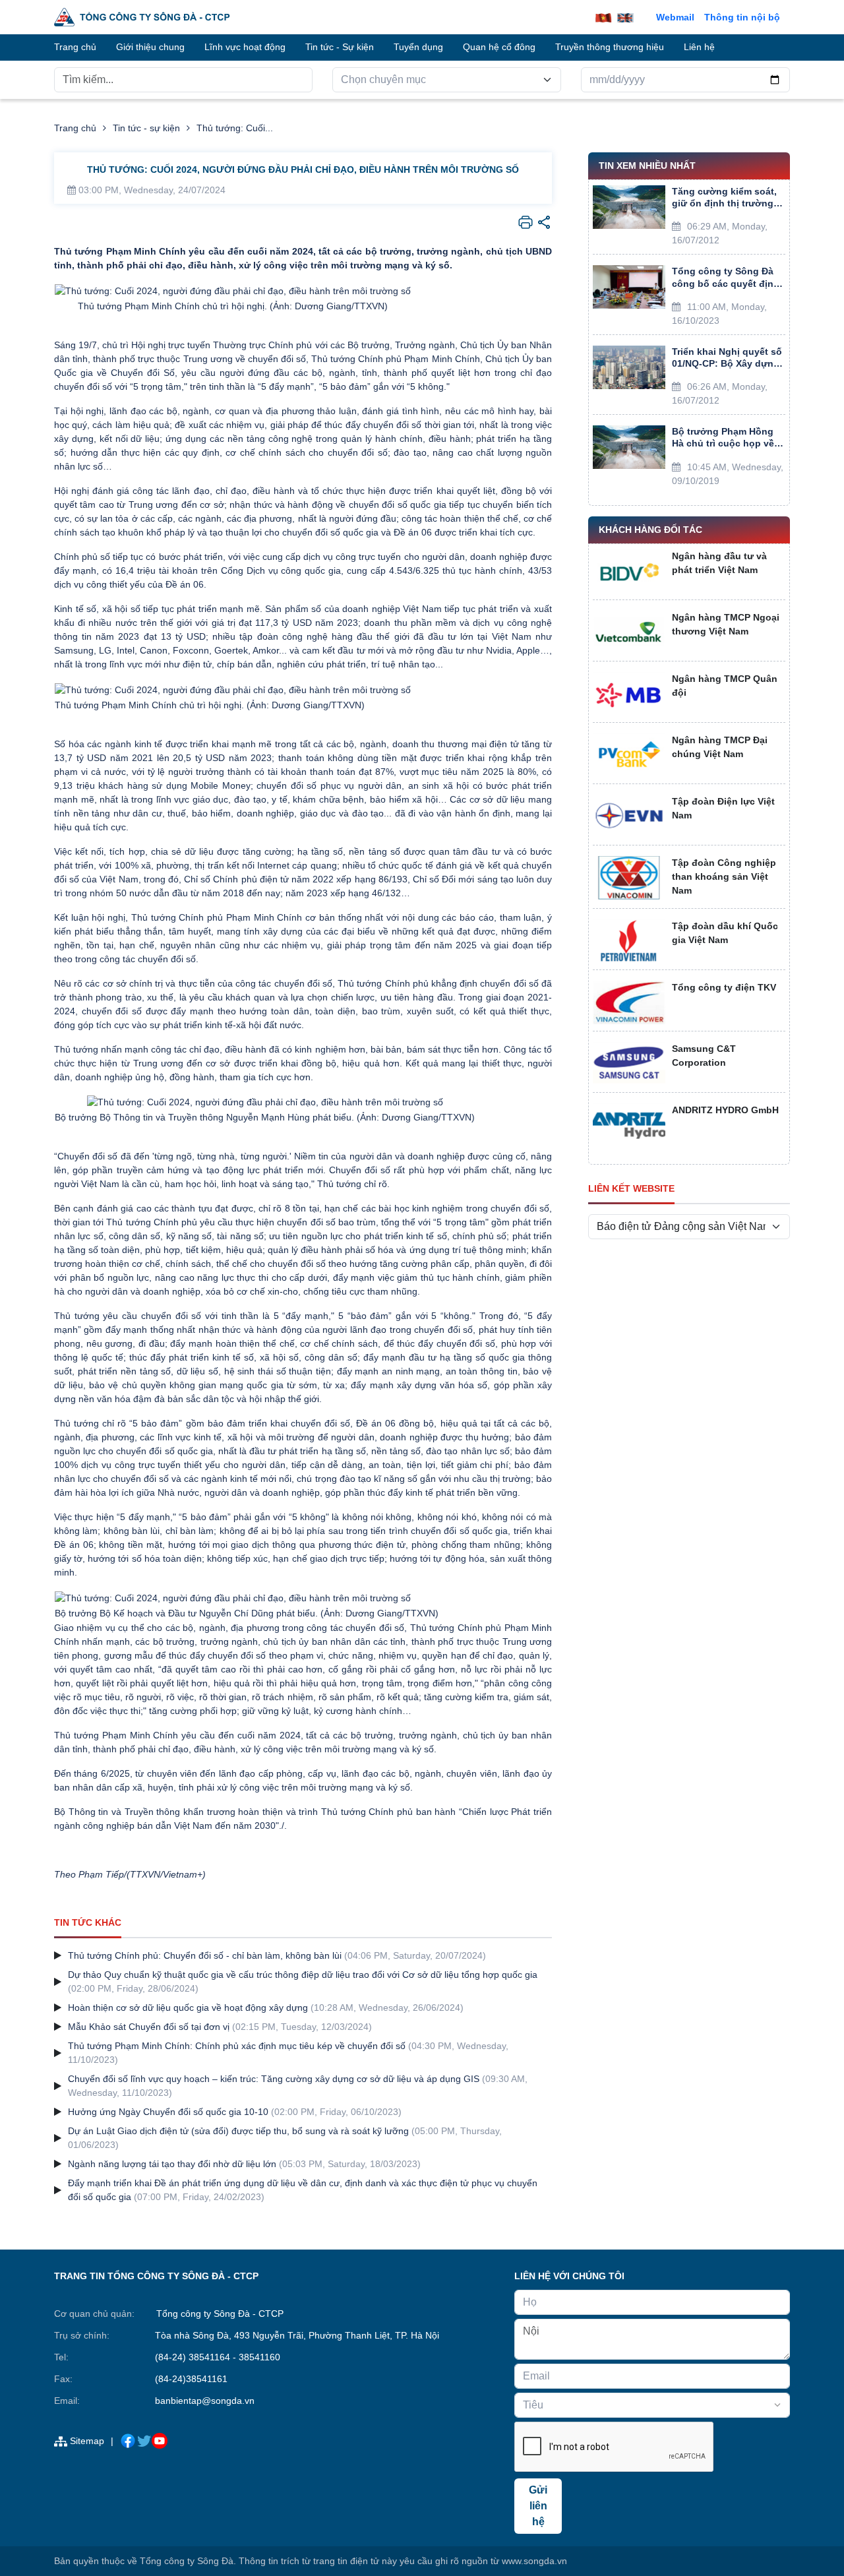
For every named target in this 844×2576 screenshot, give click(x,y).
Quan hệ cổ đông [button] (499, 47)
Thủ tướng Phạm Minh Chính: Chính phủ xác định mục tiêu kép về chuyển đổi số (237, 2046)
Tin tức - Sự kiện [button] (340, 47)
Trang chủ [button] (75, 47)
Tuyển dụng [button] (418, 47)
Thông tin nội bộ (742, 17)
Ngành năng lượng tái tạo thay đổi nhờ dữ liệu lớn (172, 2164)
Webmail (675, 17)
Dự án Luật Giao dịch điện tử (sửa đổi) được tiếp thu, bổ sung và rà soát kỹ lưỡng (238, 2131)
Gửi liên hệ (538, 2506)
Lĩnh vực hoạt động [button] (245, 47)
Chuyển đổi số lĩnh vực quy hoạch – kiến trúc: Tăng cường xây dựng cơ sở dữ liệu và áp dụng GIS (274, 2079)
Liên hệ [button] (699, 47)
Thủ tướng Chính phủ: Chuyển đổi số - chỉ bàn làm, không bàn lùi (205, 1955)
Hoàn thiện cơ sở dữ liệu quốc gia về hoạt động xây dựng (188, 2008)
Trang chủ (75, 128)
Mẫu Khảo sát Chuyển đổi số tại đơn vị (149, 2027)
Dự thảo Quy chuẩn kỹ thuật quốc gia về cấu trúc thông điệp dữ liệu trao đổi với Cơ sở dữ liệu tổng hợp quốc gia (303, 1975)
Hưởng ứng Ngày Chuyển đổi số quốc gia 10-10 (168, 2112)
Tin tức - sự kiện (146, 128)
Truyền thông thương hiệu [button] (610, 47)
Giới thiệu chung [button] (150, 47)
